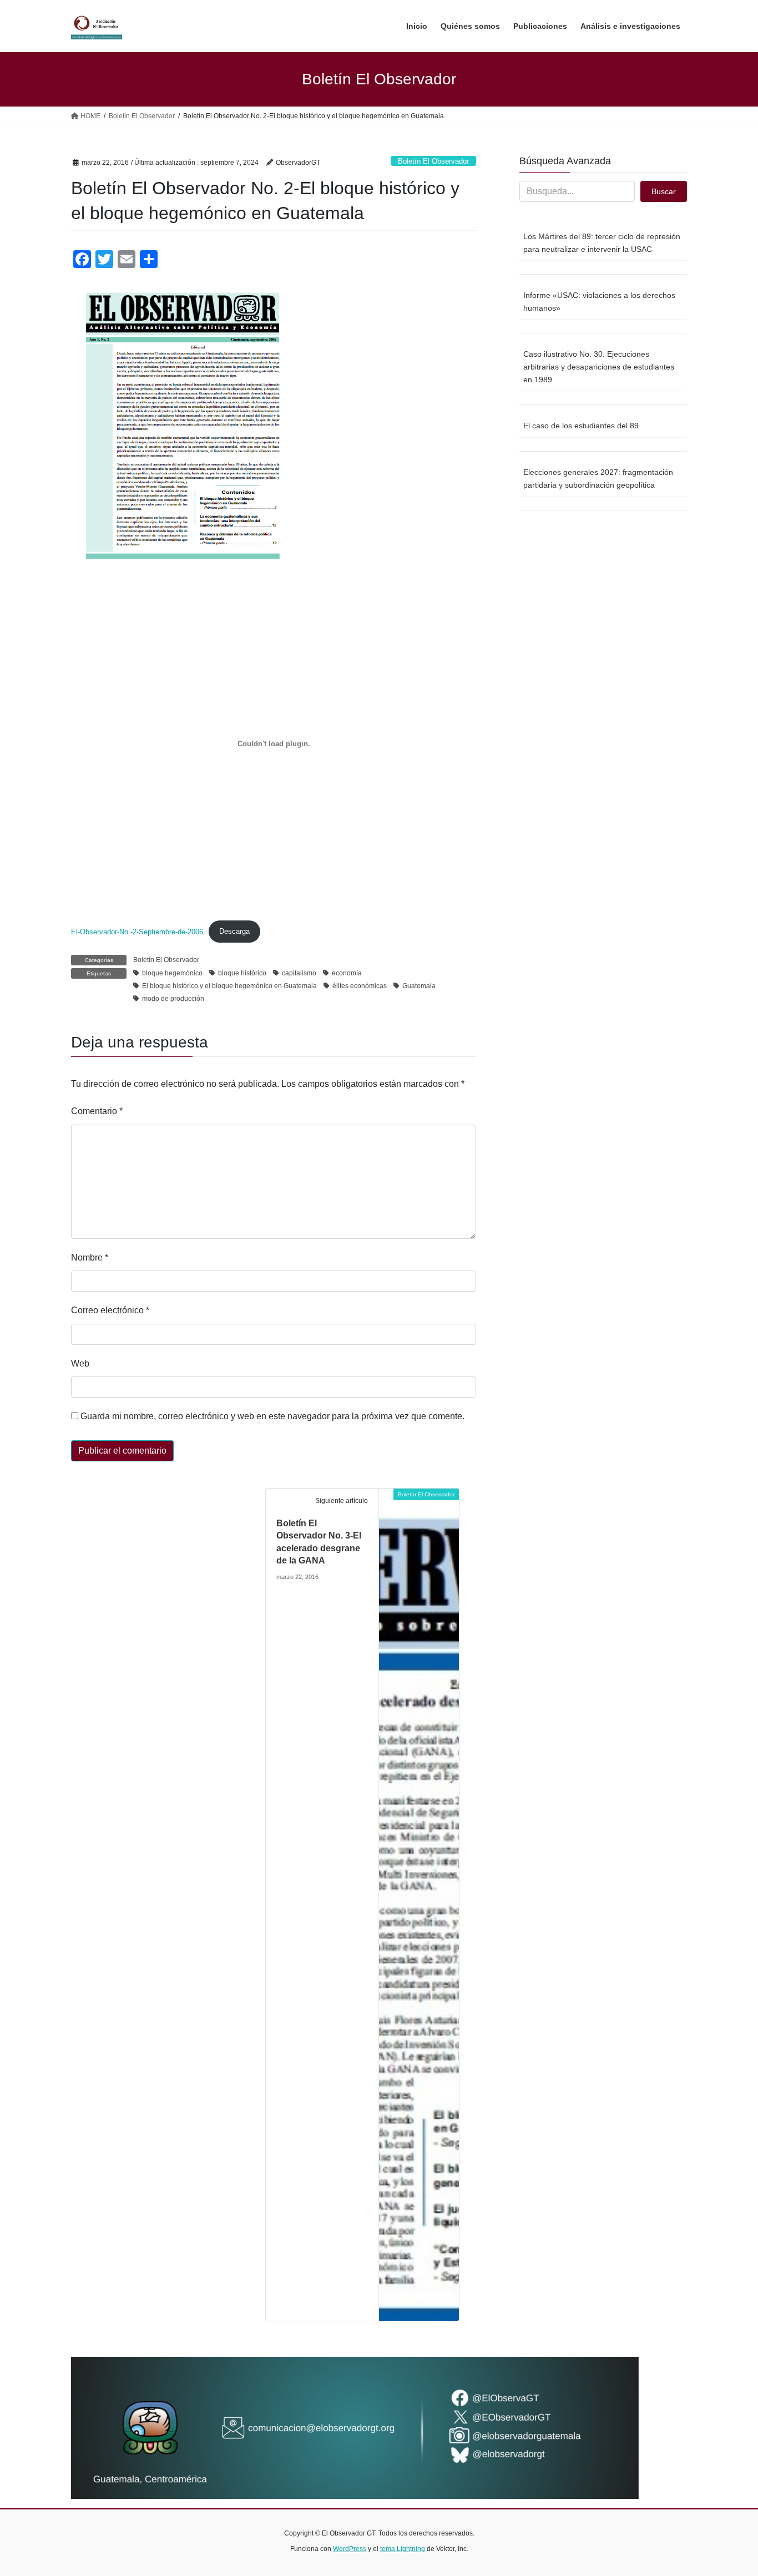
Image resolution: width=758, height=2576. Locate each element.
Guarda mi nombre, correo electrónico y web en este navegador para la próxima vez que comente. (272, 1416)
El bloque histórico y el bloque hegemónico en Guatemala (229, 986)
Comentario (97, 1111)
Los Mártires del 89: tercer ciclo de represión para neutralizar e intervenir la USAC (602, 243)
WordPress (350, 2549)
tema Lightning (403, 2549)
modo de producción (173, 999)
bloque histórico (242, 973)
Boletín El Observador (433, 161)
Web (80, 1363)
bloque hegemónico (172, 973)
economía (347, 973)
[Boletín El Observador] (419, 1904)
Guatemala (419, 986)
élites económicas (360, 986)
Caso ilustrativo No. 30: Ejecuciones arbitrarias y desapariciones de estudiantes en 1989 (599, 367)
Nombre (90, 1257)
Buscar (664, 191)
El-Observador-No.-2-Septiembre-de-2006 (137, 931)
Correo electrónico (110, 1310)
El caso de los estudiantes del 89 (581, 426)
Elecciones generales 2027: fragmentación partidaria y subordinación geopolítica (598, 479)
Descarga (234, 931)
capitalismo (299, 973)
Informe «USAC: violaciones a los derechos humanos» (599, 302)
